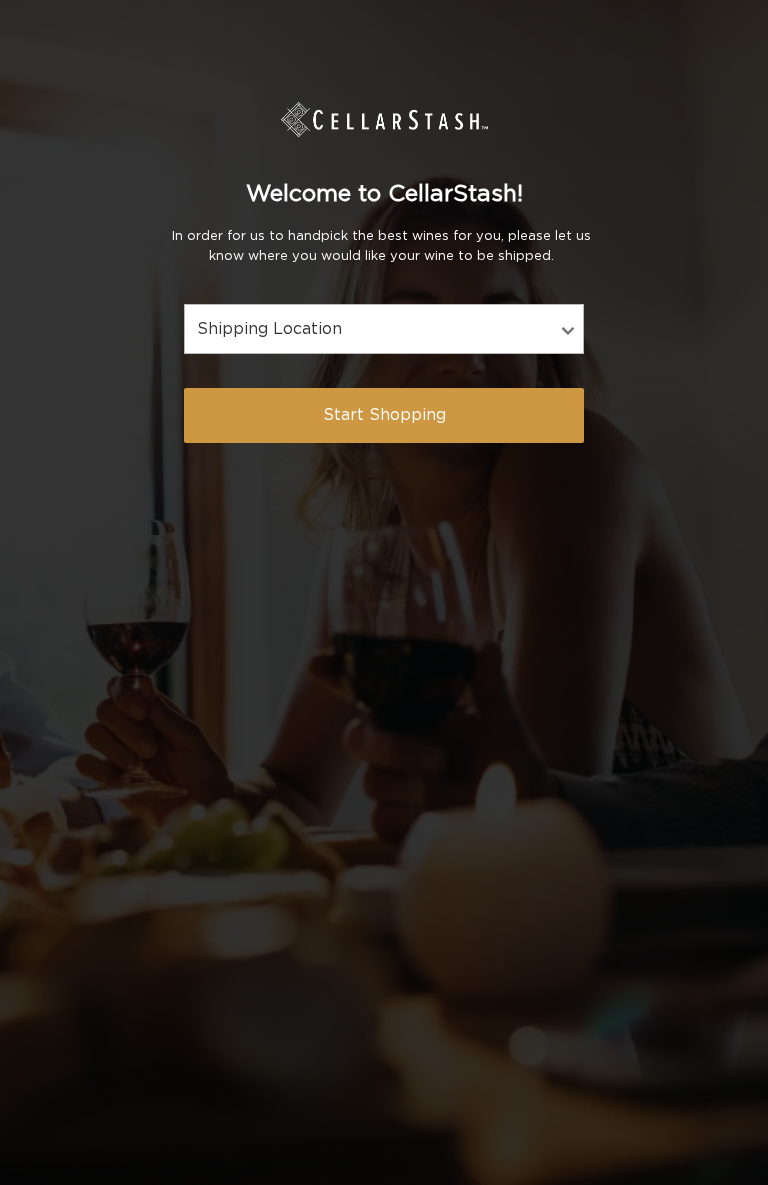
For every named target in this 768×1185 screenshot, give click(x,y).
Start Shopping (384, 415)
